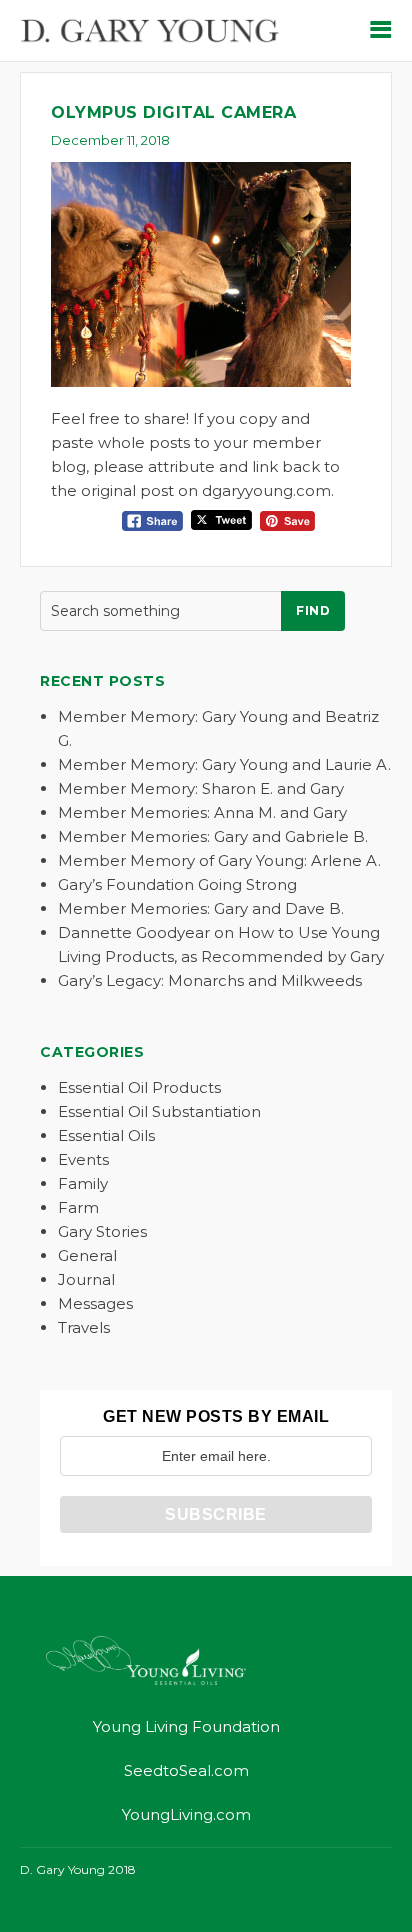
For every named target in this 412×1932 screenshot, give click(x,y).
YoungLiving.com (186, 1814)
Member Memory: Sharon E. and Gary (201, 788)
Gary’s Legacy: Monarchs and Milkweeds (210, 980)
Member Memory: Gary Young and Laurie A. (224, 764)
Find (313, 610)
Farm (78, 1207)
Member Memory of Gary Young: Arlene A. (219, 860)
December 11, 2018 (110, 140)
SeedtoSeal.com (186, 1770)
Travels (84, 1327)
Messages (95, 1303)
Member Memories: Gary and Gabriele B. (213, 836)
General (87, 1255)
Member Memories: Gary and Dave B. (201, 908)
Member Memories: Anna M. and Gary (202, 812)
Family (83, 1183)
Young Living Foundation (186, 1726)
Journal (86, 1279)
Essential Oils (106, 1135)
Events (83, 1159)
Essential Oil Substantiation (159, 1111)
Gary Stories (102, 1231)
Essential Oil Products (139, 1087)
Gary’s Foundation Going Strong (177, 884)
